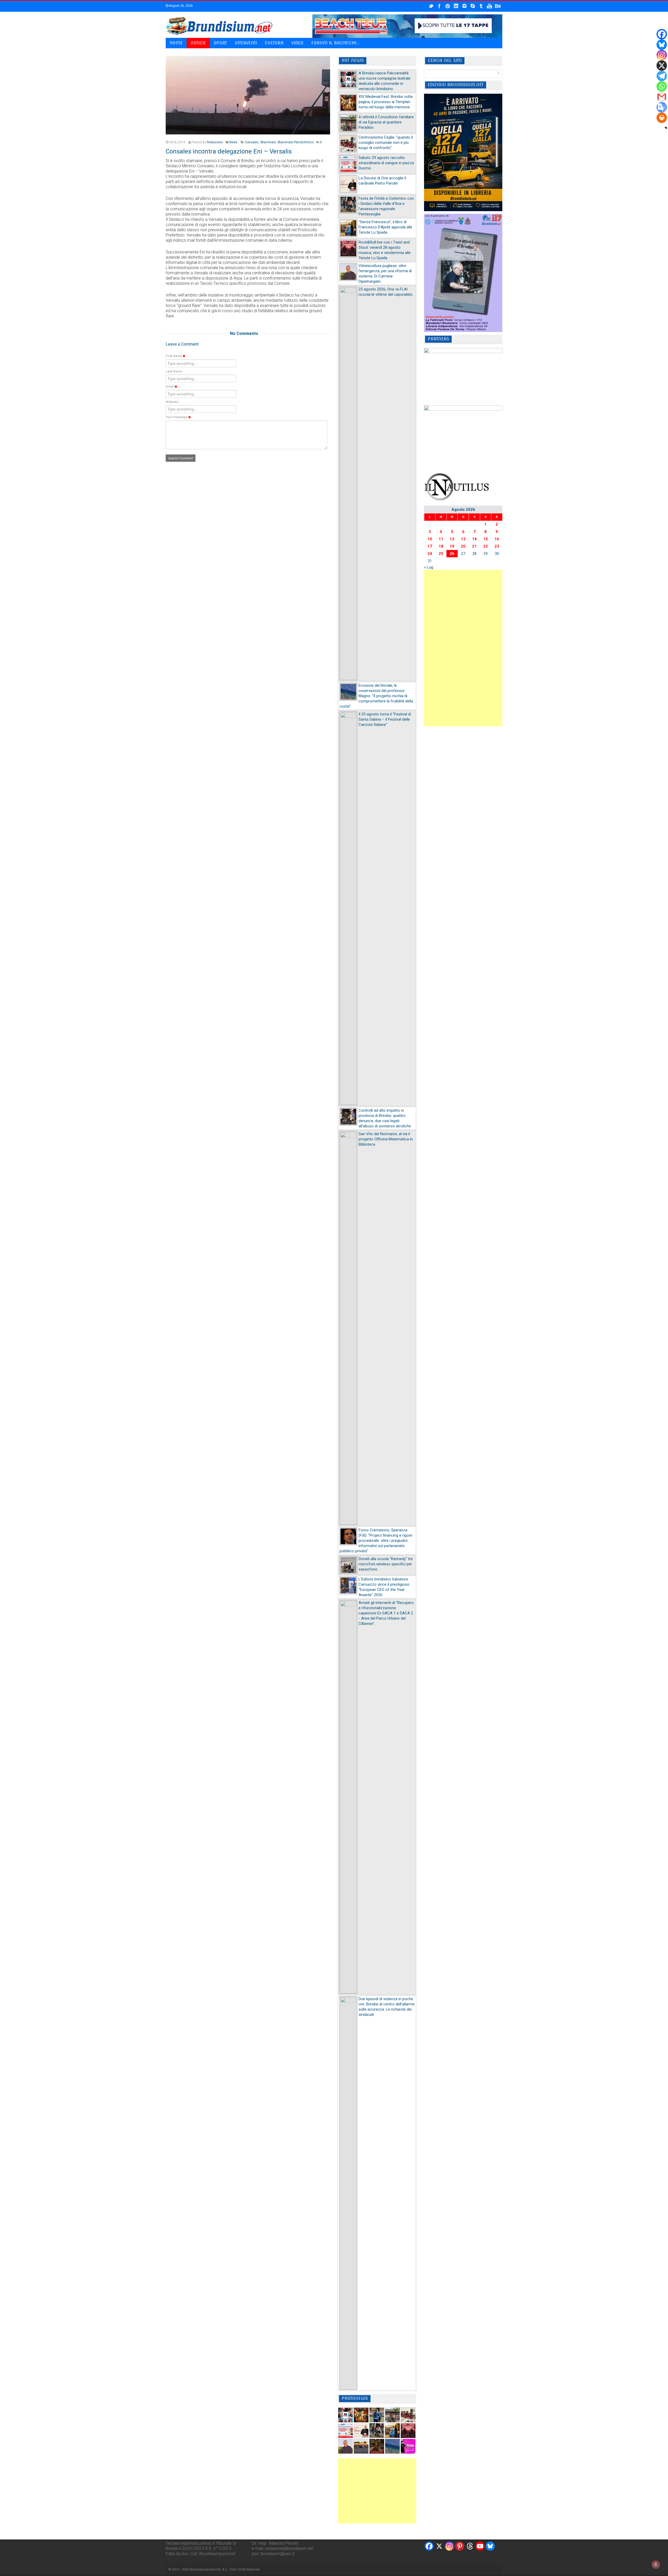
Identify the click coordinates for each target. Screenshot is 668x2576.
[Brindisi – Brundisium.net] (219, 26)
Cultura (274, 43)
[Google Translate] (662, 107)
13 (463, 539)
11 (441, 539)
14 (474, 539)
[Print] (662, 118)
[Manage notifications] (656, 2565)
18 (441, 546)
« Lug (429, 567)
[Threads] (470, 2546)
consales (252, 142)
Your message (177, 417)
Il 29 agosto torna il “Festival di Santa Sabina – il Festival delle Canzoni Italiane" (385, 719)
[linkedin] (456, 6)
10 (430, 539)
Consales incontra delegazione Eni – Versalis (229, 151)
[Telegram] (662, 76)
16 (497, 539)
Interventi (246, 43)
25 (441, 554)
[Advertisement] (377, 2491)
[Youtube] (480, 2546)
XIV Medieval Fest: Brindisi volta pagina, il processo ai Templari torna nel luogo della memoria (386, 102)
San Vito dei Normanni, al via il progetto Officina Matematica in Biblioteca (386, 1139)
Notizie (198, 43)
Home (176, 43)
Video (297, 43)
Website (172, 402)
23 (497, 546)
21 (474, 546)
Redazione (215, 142)
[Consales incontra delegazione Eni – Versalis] (248, 95)
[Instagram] (662, 55)
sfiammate (268, 142)
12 (452, 539)
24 (430, 554)
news (233, 142)
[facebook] (439, 6)
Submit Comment (181, 458)
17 (430, 546)
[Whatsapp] (662, 86)
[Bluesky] (662, 45)
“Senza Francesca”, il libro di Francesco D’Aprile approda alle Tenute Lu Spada (385, 227)
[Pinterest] (460, 2546)
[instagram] (464, 6)
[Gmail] (662, 97)
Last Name (174, 371)
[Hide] (666, 128)
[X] (662, 66)
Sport (220, 43)
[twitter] (431, 6)
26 (452, 554)
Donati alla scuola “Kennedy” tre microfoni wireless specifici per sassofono (386, 1564)
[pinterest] (448, 6)
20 (463, 546)
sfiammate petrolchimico (296, 142)
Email (170, 386)
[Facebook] (662, 34)
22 (486, 546)
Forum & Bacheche (334, 43)
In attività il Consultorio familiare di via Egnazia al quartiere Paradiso (386, 122)
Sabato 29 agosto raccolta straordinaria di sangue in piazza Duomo (386, 163)
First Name (174, 356)
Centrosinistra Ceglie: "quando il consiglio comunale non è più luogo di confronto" (386, 143)
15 (486, 539)
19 (452, 546)
